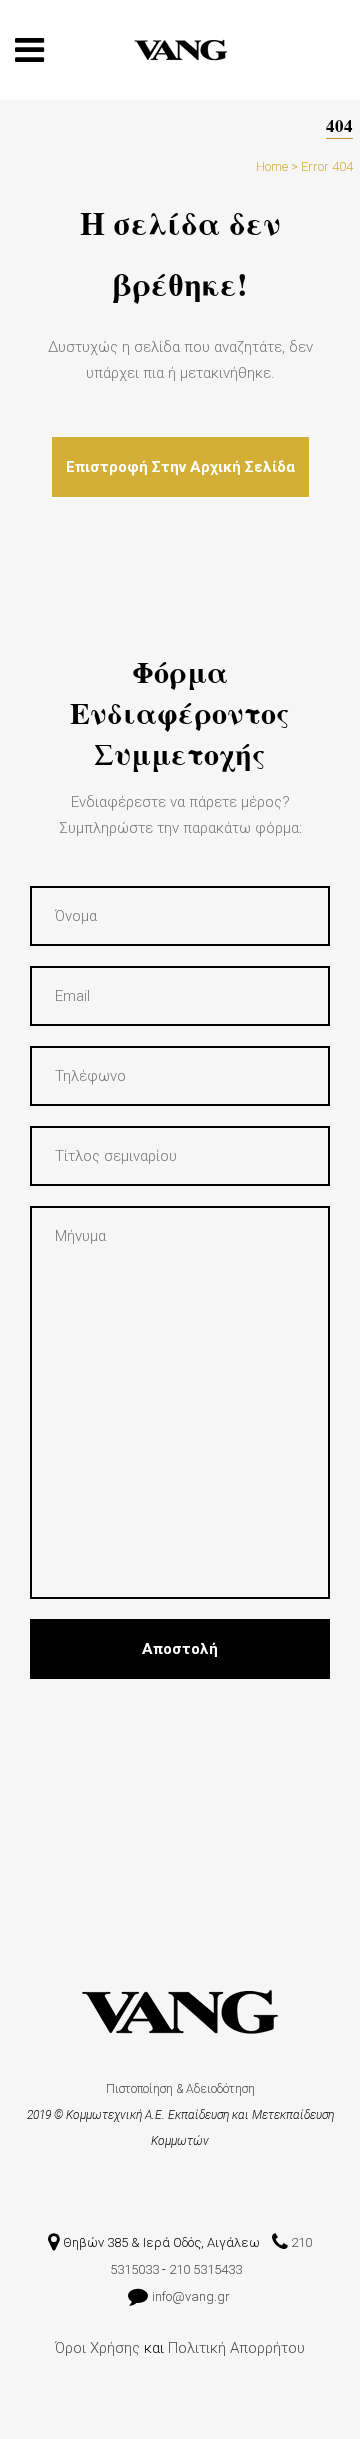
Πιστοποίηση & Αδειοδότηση (180, 2089)
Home (272, 166)
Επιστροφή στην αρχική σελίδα (180, 467)
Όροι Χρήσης (97, 2348)
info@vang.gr (192, 2296)
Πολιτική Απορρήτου (236, 2348)
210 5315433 (205, 2269)
